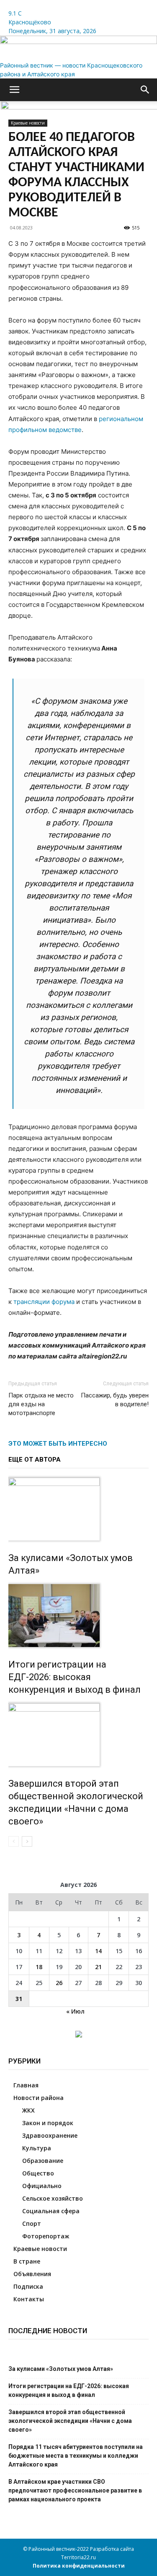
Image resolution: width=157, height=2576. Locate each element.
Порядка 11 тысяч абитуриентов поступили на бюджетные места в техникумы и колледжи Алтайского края (76, 2456)
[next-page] (27, 1841)
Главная (26, 2085)
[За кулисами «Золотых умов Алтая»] (78, 1509)
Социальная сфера (51, 2211)
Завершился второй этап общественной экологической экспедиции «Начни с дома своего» (70, 2421)
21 (98, 1967)
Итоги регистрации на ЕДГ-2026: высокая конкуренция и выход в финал (75, 1677)
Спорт (32, 2223)
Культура (37, 2148)
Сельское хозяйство (53, 2198)
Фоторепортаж (46, 2236)
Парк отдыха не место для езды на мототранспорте (41, 1404)
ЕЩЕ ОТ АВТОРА (35, 1460)
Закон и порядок (48, 2123)
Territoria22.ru (78, 2557)
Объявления (32, 2274)
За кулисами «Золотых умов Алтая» (61, 2369)
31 (19, 1999)
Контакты (29, 2299)
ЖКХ (28, 2110)
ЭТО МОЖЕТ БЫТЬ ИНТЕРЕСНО (58, 1444)
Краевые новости (40, 2249)
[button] (14, 90)
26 (59, 1983)
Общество (38, 2173)
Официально (42, 2186)
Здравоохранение (50, 2135)
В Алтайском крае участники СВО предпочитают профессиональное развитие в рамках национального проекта (75, 2490)
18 (39, 1967)
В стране (27, 2261)
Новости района (39, 2098)
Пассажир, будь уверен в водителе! (115, 1400)
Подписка (28, 2286)
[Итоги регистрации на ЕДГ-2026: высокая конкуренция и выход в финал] (78, 1616)
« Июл (75, 2011)
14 (98, 1951)
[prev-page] (14, 1841)
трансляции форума (44, 1302)
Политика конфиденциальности (79, 2566)
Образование (43, 2161)
